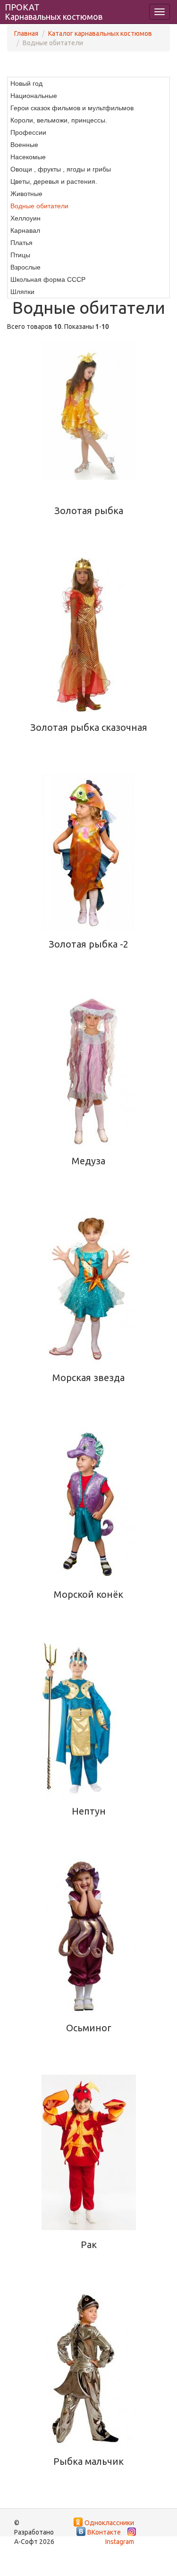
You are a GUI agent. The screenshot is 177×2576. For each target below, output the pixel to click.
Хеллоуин (25, 218)
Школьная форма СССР (48, 279)
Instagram (120, 2542)
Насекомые (28, 157)
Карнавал (25, 230)
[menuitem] (88, 83)
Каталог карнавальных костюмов (100, 33)
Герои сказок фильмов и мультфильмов (72, 108)
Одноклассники (109, 2523)
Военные (24, 145)
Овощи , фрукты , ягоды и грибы (61, 169)
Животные (26, 194)
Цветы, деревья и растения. (54, 181)
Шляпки (22, 292)
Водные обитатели (39, 206)
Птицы (20, 255)
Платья (21, 243)
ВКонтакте (104, 2532)
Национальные (34, 96)
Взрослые (25, 267)
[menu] (88, 188)
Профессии (28, 132)
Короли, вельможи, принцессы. (59, 120)
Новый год (26, 83)
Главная (26, 33)
